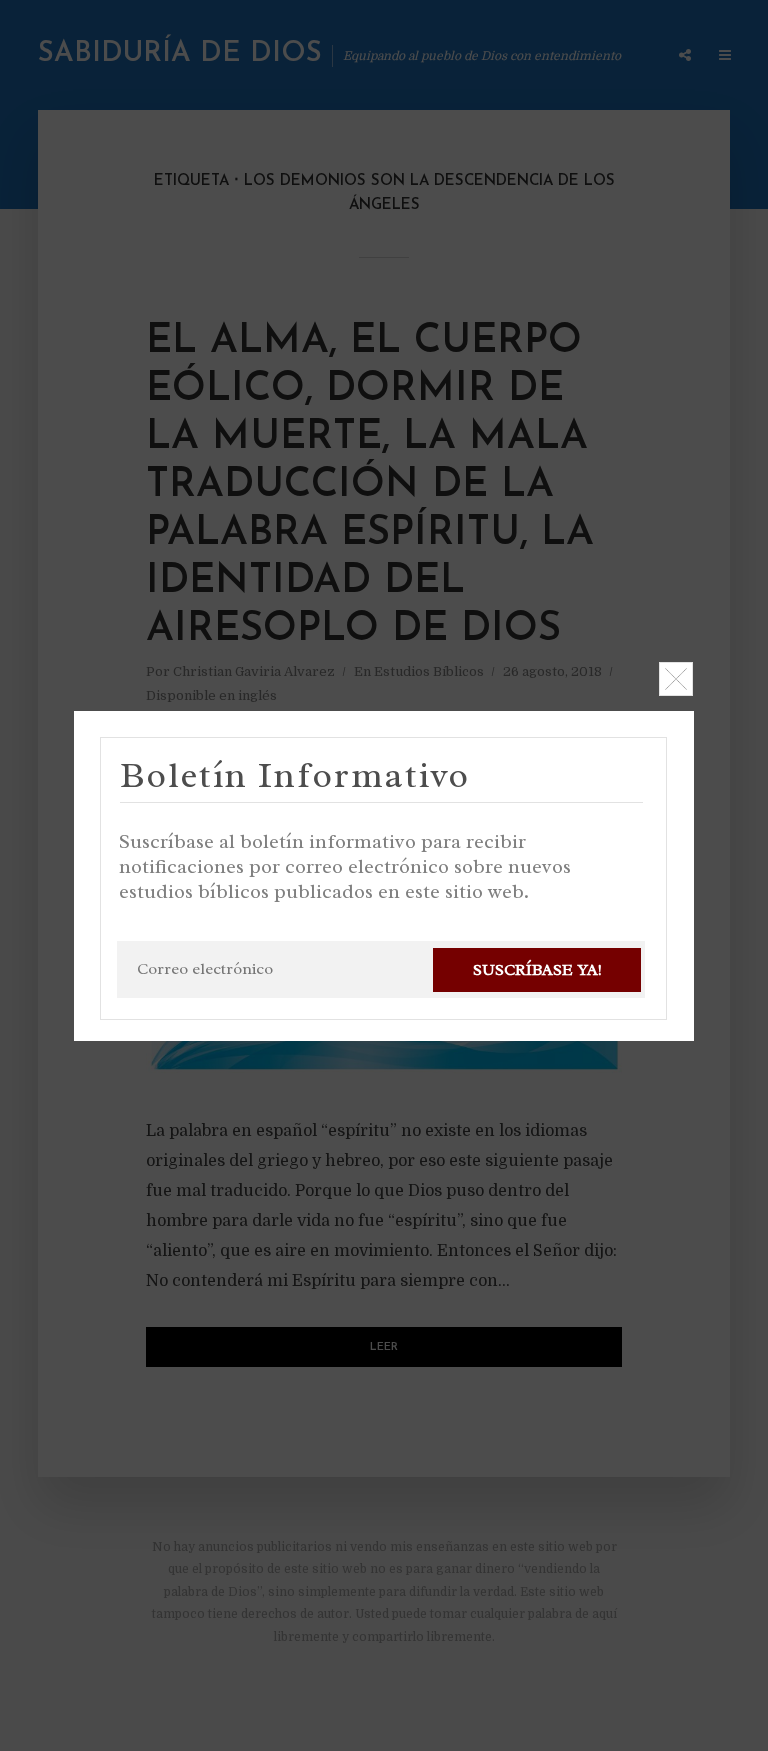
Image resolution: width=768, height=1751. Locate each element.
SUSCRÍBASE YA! (537, 970)
